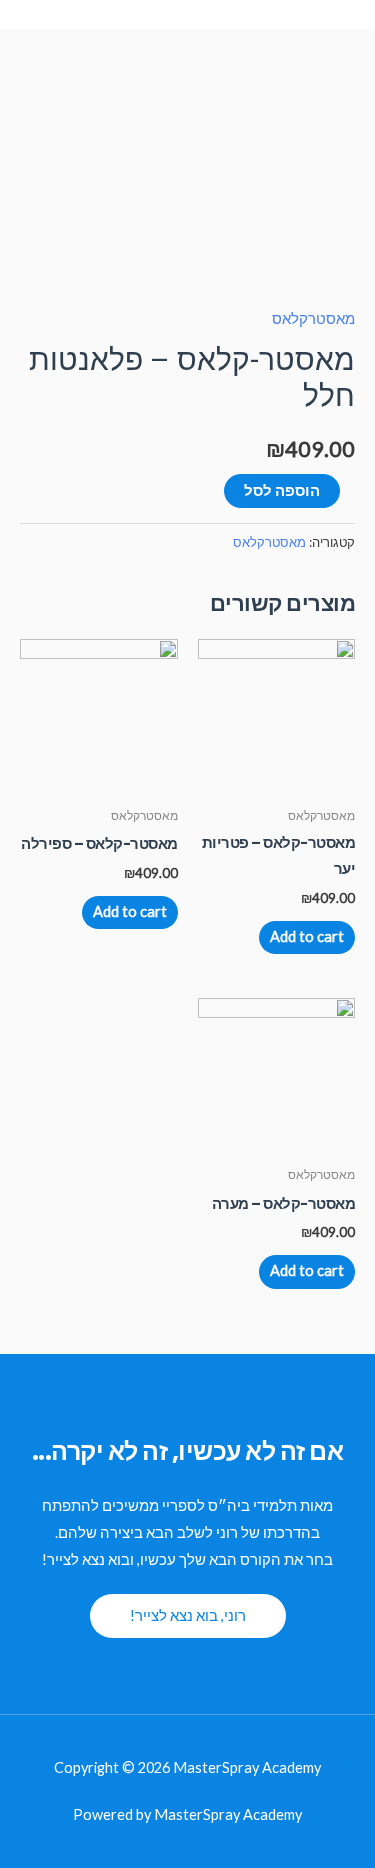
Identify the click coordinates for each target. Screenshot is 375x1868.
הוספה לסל (282, 490)
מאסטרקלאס (313, 318)
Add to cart (307, 936)
